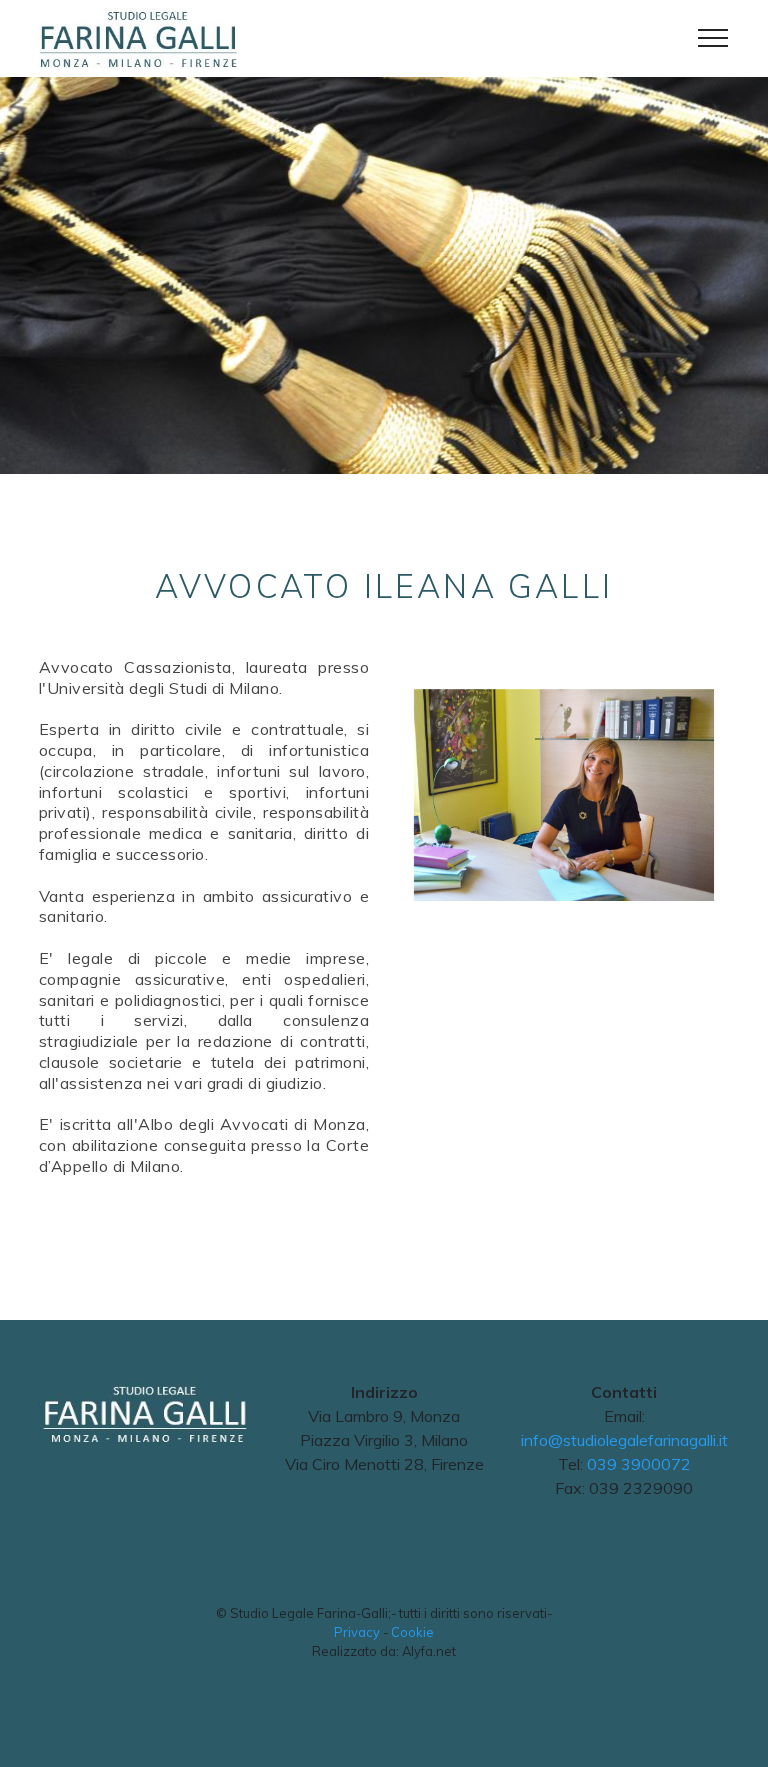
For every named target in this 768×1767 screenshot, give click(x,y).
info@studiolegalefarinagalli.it (624, 1440)
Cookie (412, 1632)
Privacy (357, 1632)
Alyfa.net (429, 1651)
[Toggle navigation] (713, 38)
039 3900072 (639, 1464)
